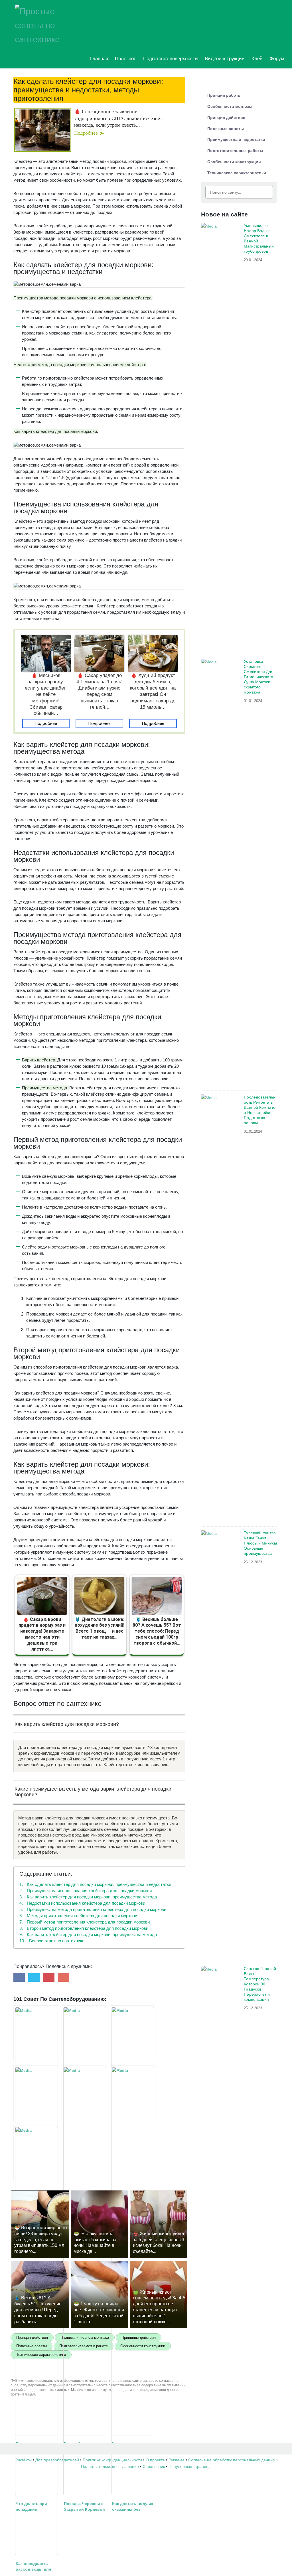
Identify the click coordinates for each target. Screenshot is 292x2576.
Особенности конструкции (234, 162)
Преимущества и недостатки (236, 139)
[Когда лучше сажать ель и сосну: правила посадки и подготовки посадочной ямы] (133, 2034)
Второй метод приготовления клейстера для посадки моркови (84, 1928)
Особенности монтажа (230, 106)
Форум (277, 59)
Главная (99, 59)
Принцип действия (226, 117)
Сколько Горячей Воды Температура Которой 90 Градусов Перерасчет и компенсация (260, 1984)
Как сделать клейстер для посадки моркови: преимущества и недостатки (95, 1884)
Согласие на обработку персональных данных (232, 2460)
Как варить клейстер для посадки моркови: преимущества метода (88, 1897)
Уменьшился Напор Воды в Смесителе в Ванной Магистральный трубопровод (259, 238)
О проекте (155, 2460)
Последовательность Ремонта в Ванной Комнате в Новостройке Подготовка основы (259, 1110)
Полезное (126, 59)
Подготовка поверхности (171, 59)
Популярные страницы (190, 2466)
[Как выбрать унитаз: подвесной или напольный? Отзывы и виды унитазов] (84, 2034)
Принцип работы (224, 95)
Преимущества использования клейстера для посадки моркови (86, 1891)
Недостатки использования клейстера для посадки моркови (82, 1903)
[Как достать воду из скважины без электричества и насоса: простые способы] (133, 2094)
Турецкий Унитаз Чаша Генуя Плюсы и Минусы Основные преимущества (260, 1543)
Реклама (177, 2460)
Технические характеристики (237, 173)
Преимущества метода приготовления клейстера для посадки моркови (93, 1909)
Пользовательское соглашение (110, 2466)
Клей (257, 59)
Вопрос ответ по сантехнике (52, 1941)
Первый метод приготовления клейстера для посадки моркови (85, 1922)
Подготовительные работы (235, 151)
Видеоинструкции (225, 59)
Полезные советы (226, 129)
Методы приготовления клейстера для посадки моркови (78, 1916)
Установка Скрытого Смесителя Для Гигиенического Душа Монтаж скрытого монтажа (258, 677)
